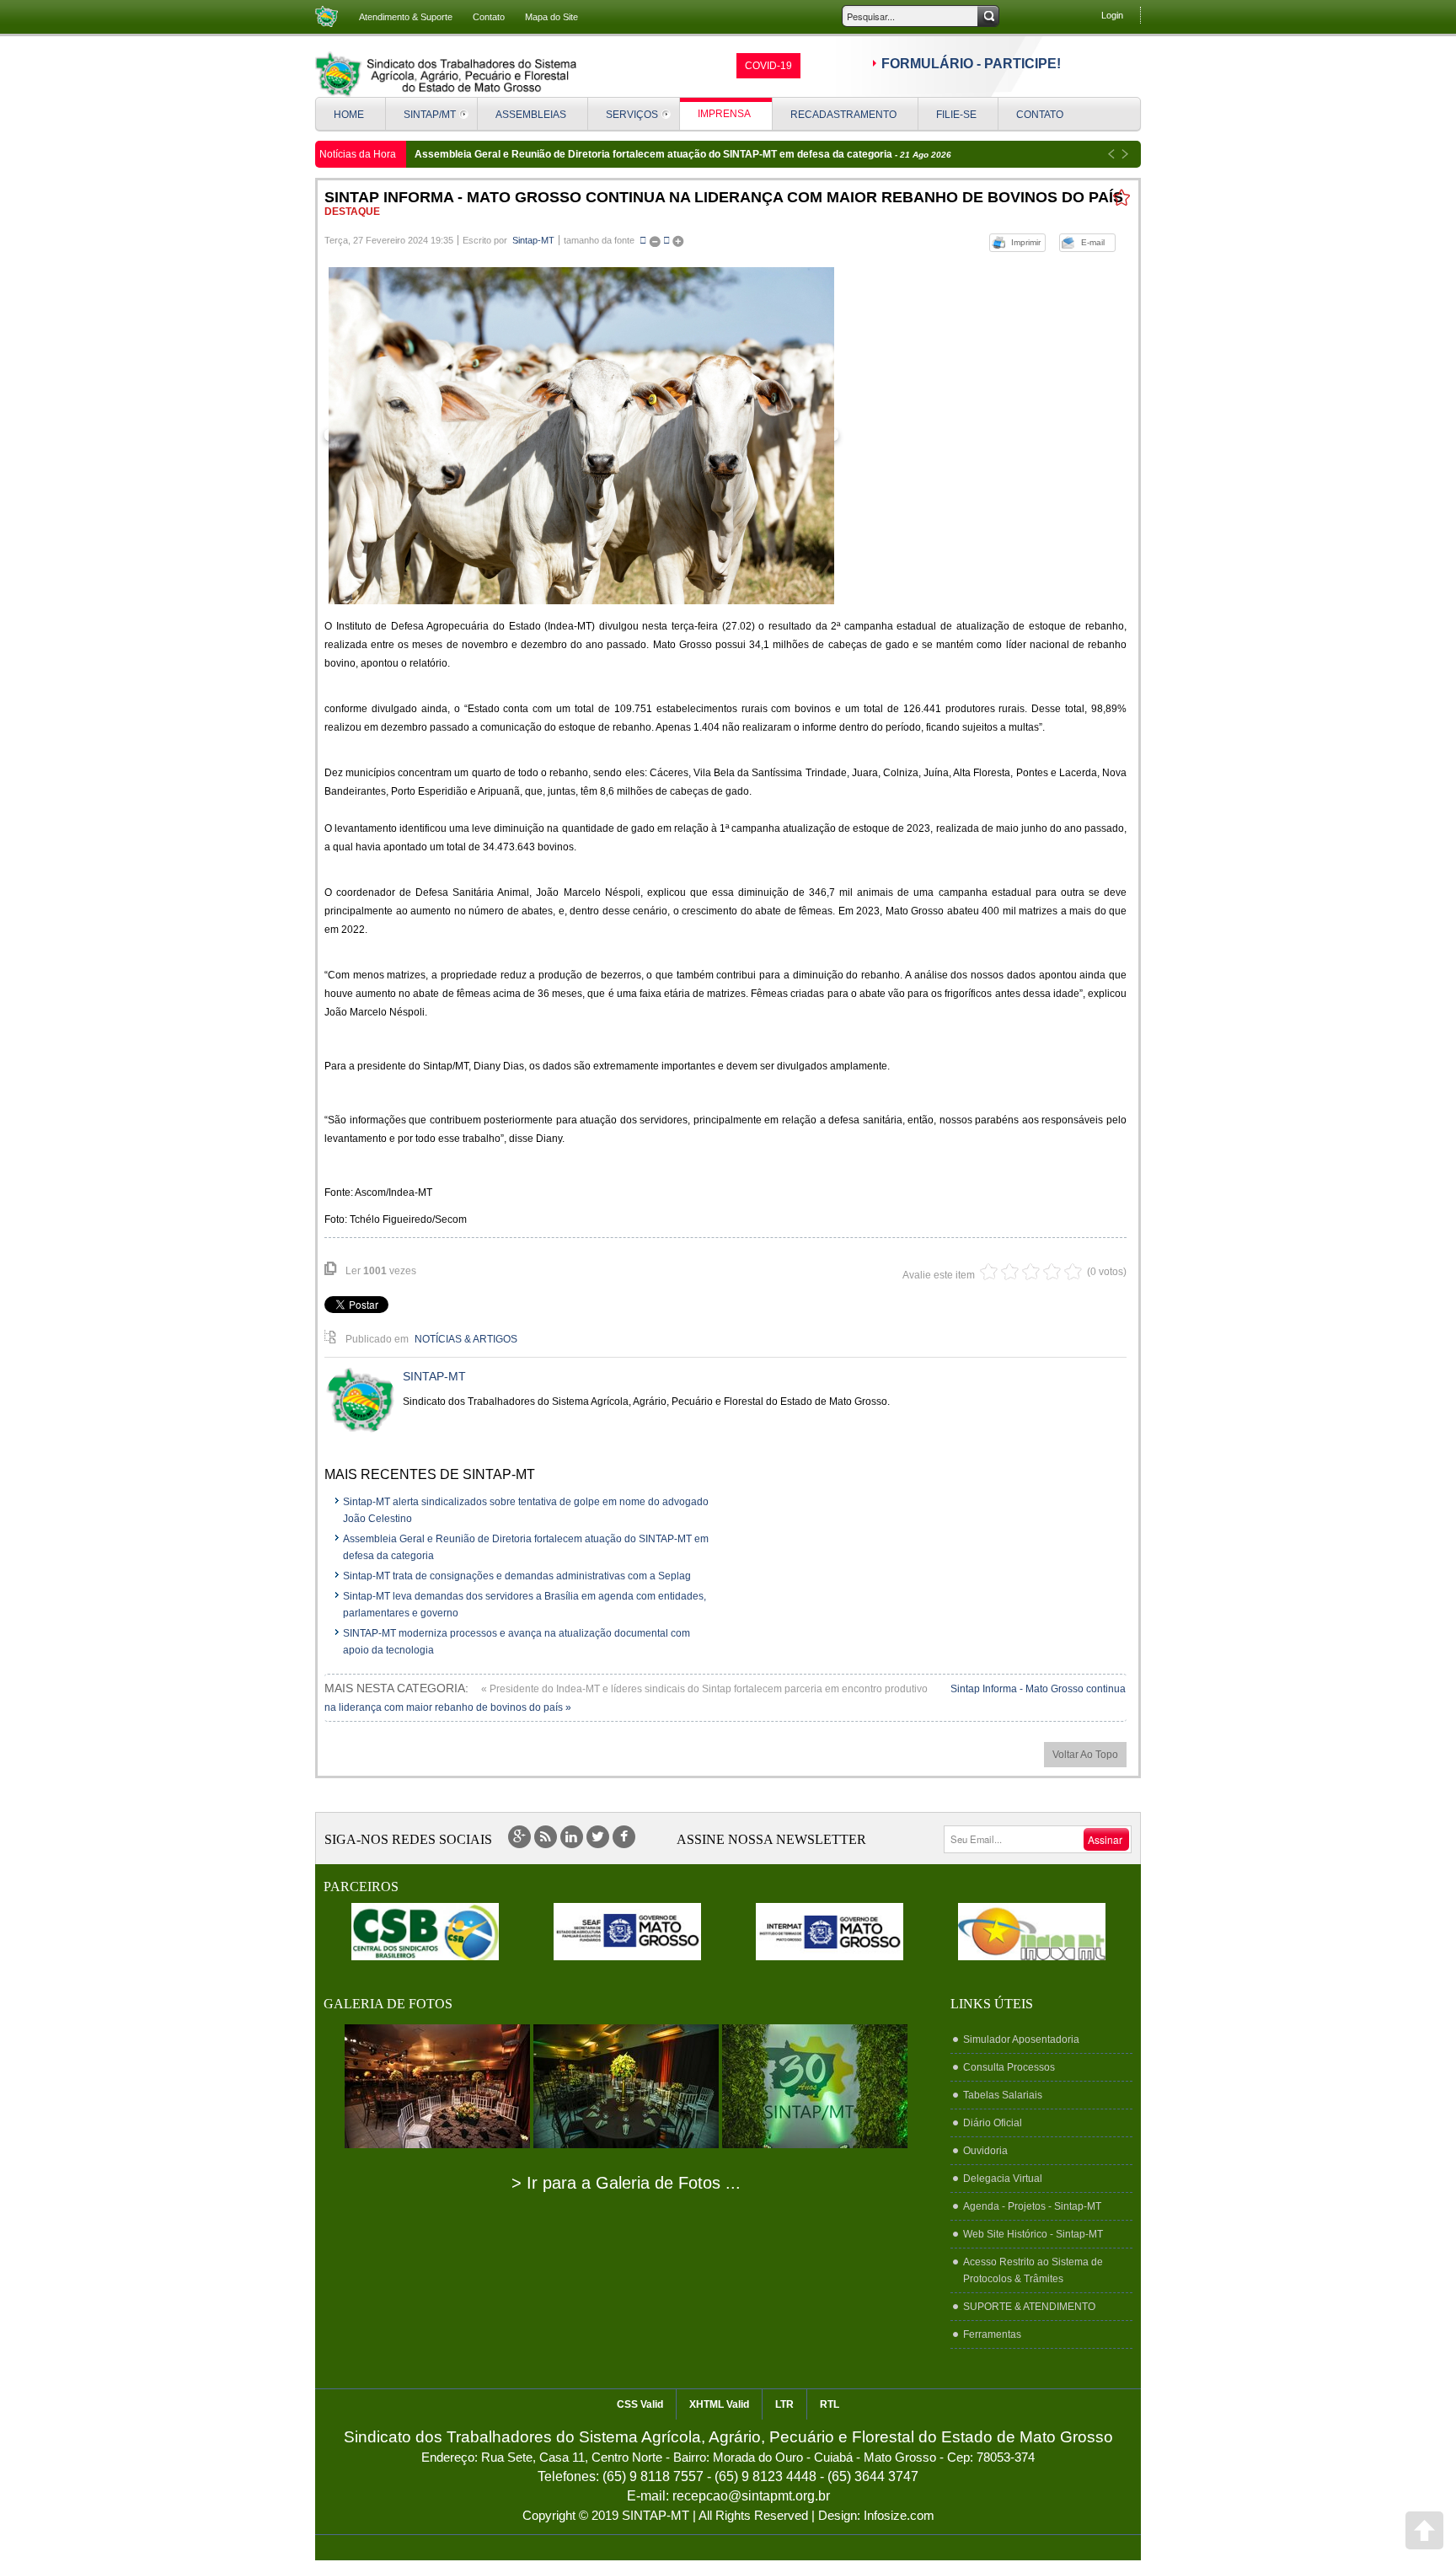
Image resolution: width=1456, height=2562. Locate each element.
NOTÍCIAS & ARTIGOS (466, 1339)
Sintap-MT (533, 240)
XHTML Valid (719, 2404)
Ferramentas (992, 2334)
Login (1112, 15)
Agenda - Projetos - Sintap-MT (1032, 2206)
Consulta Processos (1009, 2067)
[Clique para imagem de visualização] (581, 435)
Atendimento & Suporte (406, 17)
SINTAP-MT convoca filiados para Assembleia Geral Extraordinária (575, 154)
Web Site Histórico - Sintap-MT (1033, 2234)
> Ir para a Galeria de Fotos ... (626, 2183)
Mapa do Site (551, 17)
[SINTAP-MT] (446, 74)
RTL (830, 2404)
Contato (489, 17)
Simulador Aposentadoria (1021, 2039)
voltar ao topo (1085, 1755)
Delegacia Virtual (1003, 2179)
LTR (784, 2404)
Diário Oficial (993, 2123)
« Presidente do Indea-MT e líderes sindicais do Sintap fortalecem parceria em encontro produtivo (706, 1689)
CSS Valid (640, 2404)
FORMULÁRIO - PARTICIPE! (971, 64)
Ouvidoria (985, 2151)
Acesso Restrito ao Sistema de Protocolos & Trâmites (1033, 2270)
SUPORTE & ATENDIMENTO (1029, 2307)
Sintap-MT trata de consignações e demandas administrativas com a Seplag (517, 1576)
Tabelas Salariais (1003, 2095)
